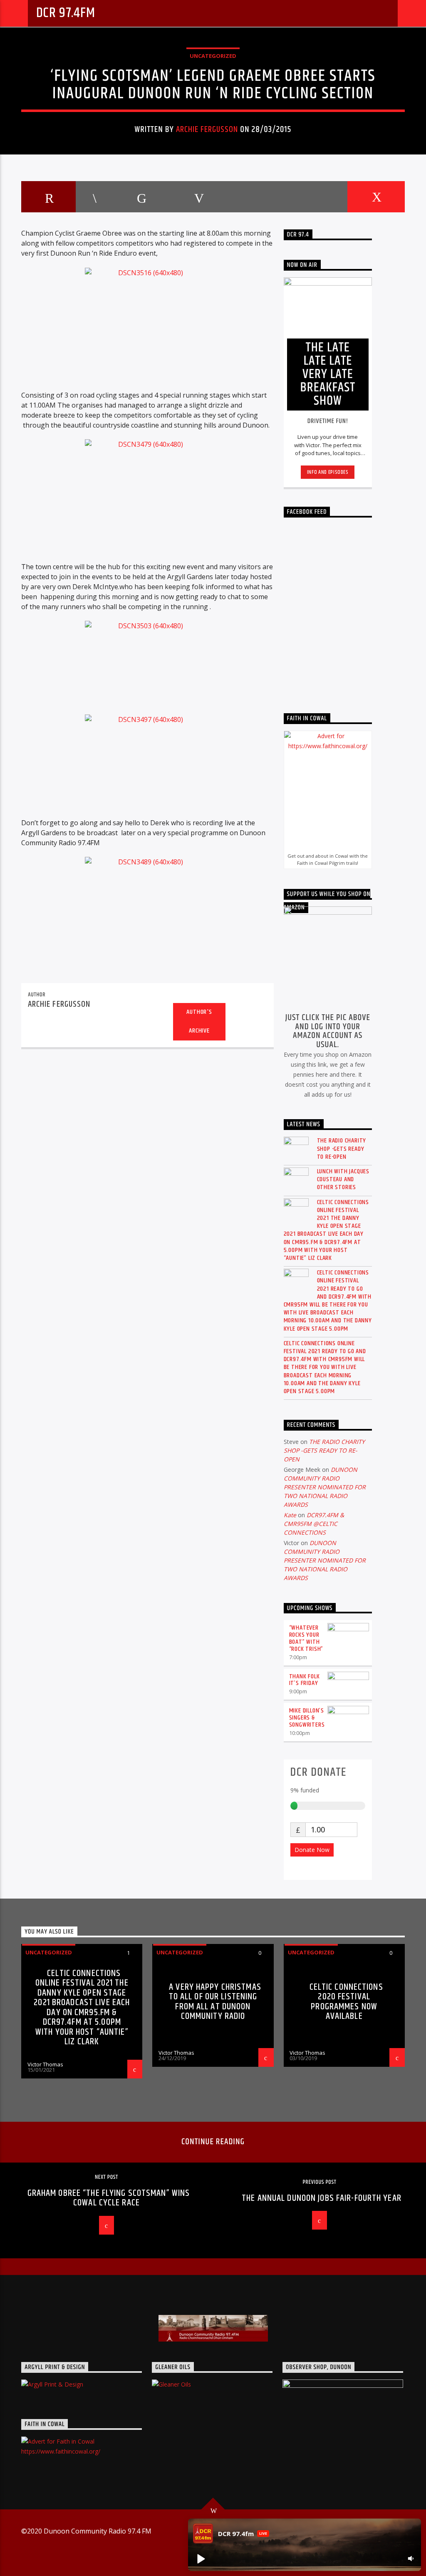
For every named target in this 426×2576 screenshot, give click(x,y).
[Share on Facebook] (94, 197)
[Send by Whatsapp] (317, 197)
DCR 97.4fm (66, 13)
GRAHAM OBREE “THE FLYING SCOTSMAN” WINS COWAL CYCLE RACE (109, 2198)
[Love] (376, 197)
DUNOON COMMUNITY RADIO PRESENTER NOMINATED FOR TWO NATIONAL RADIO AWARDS (325, 1487)
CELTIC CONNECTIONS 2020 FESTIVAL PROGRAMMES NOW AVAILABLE (346, 2002)
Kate (290, 1515)
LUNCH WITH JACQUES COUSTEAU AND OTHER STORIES (343, 1180)
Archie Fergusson (207, 129)
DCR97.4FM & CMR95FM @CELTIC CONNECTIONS (314, 1524)
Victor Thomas (45, 2064)
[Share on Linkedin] (257, 197)
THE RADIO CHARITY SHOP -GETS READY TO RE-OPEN (342, 1149)
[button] (201, 2559)
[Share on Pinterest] (198, 197)
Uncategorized (213, 56)
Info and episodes (328, 472)
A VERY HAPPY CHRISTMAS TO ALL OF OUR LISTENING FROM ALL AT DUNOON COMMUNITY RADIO (215, 2002)
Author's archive (199, 1021)
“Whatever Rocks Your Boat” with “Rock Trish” (306, 1638)
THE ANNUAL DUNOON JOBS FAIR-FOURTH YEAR (322, 2198)
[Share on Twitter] (141, 197)
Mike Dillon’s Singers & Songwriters (307, 1718)
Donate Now (312, 1850)
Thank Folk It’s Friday (305, 1680)
